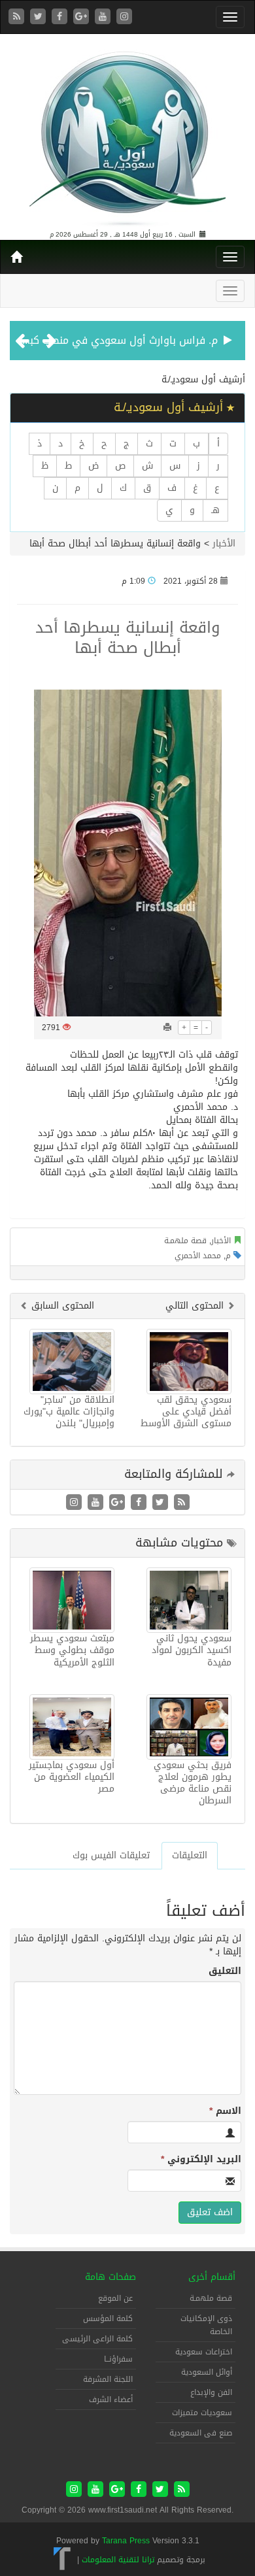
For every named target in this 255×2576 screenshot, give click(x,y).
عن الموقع (115, 2298)
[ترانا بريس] (62, 2560)
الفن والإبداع (211, 2392)
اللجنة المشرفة (108, 2379)
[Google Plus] (83, 17)
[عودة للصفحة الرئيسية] (127, 133)
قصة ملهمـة (185, 1241)
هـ (215, 510)
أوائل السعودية (207, 2372)
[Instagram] (124, 17)
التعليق (225, 1971)
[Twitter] (40, 17)
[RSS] (18, 17)
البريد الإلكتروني (201, 2160)
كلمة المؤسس (108, 2318)
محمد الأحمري (198, 1256)
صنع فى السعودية (201, 2433)
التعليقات (190, 1855)
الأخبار (224, 544)
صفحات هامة (110, 2277)
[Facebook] (61, 17)
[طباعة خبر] (167, 1028)
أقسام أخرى (212, 2277)
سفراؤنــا (118, 2359)
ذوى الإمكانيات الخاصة (206, 2325)
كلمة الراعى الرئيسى (97, 2339)
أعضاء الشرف (111, 2400)
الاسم (225, 2111)
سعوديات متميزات (202, 2413)
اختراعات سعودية (204, 2352)
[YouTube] (104, 17)
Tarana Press (126, 2541)
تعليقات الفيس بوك (111, 1855)
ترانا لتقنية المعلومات (118, 2560)
